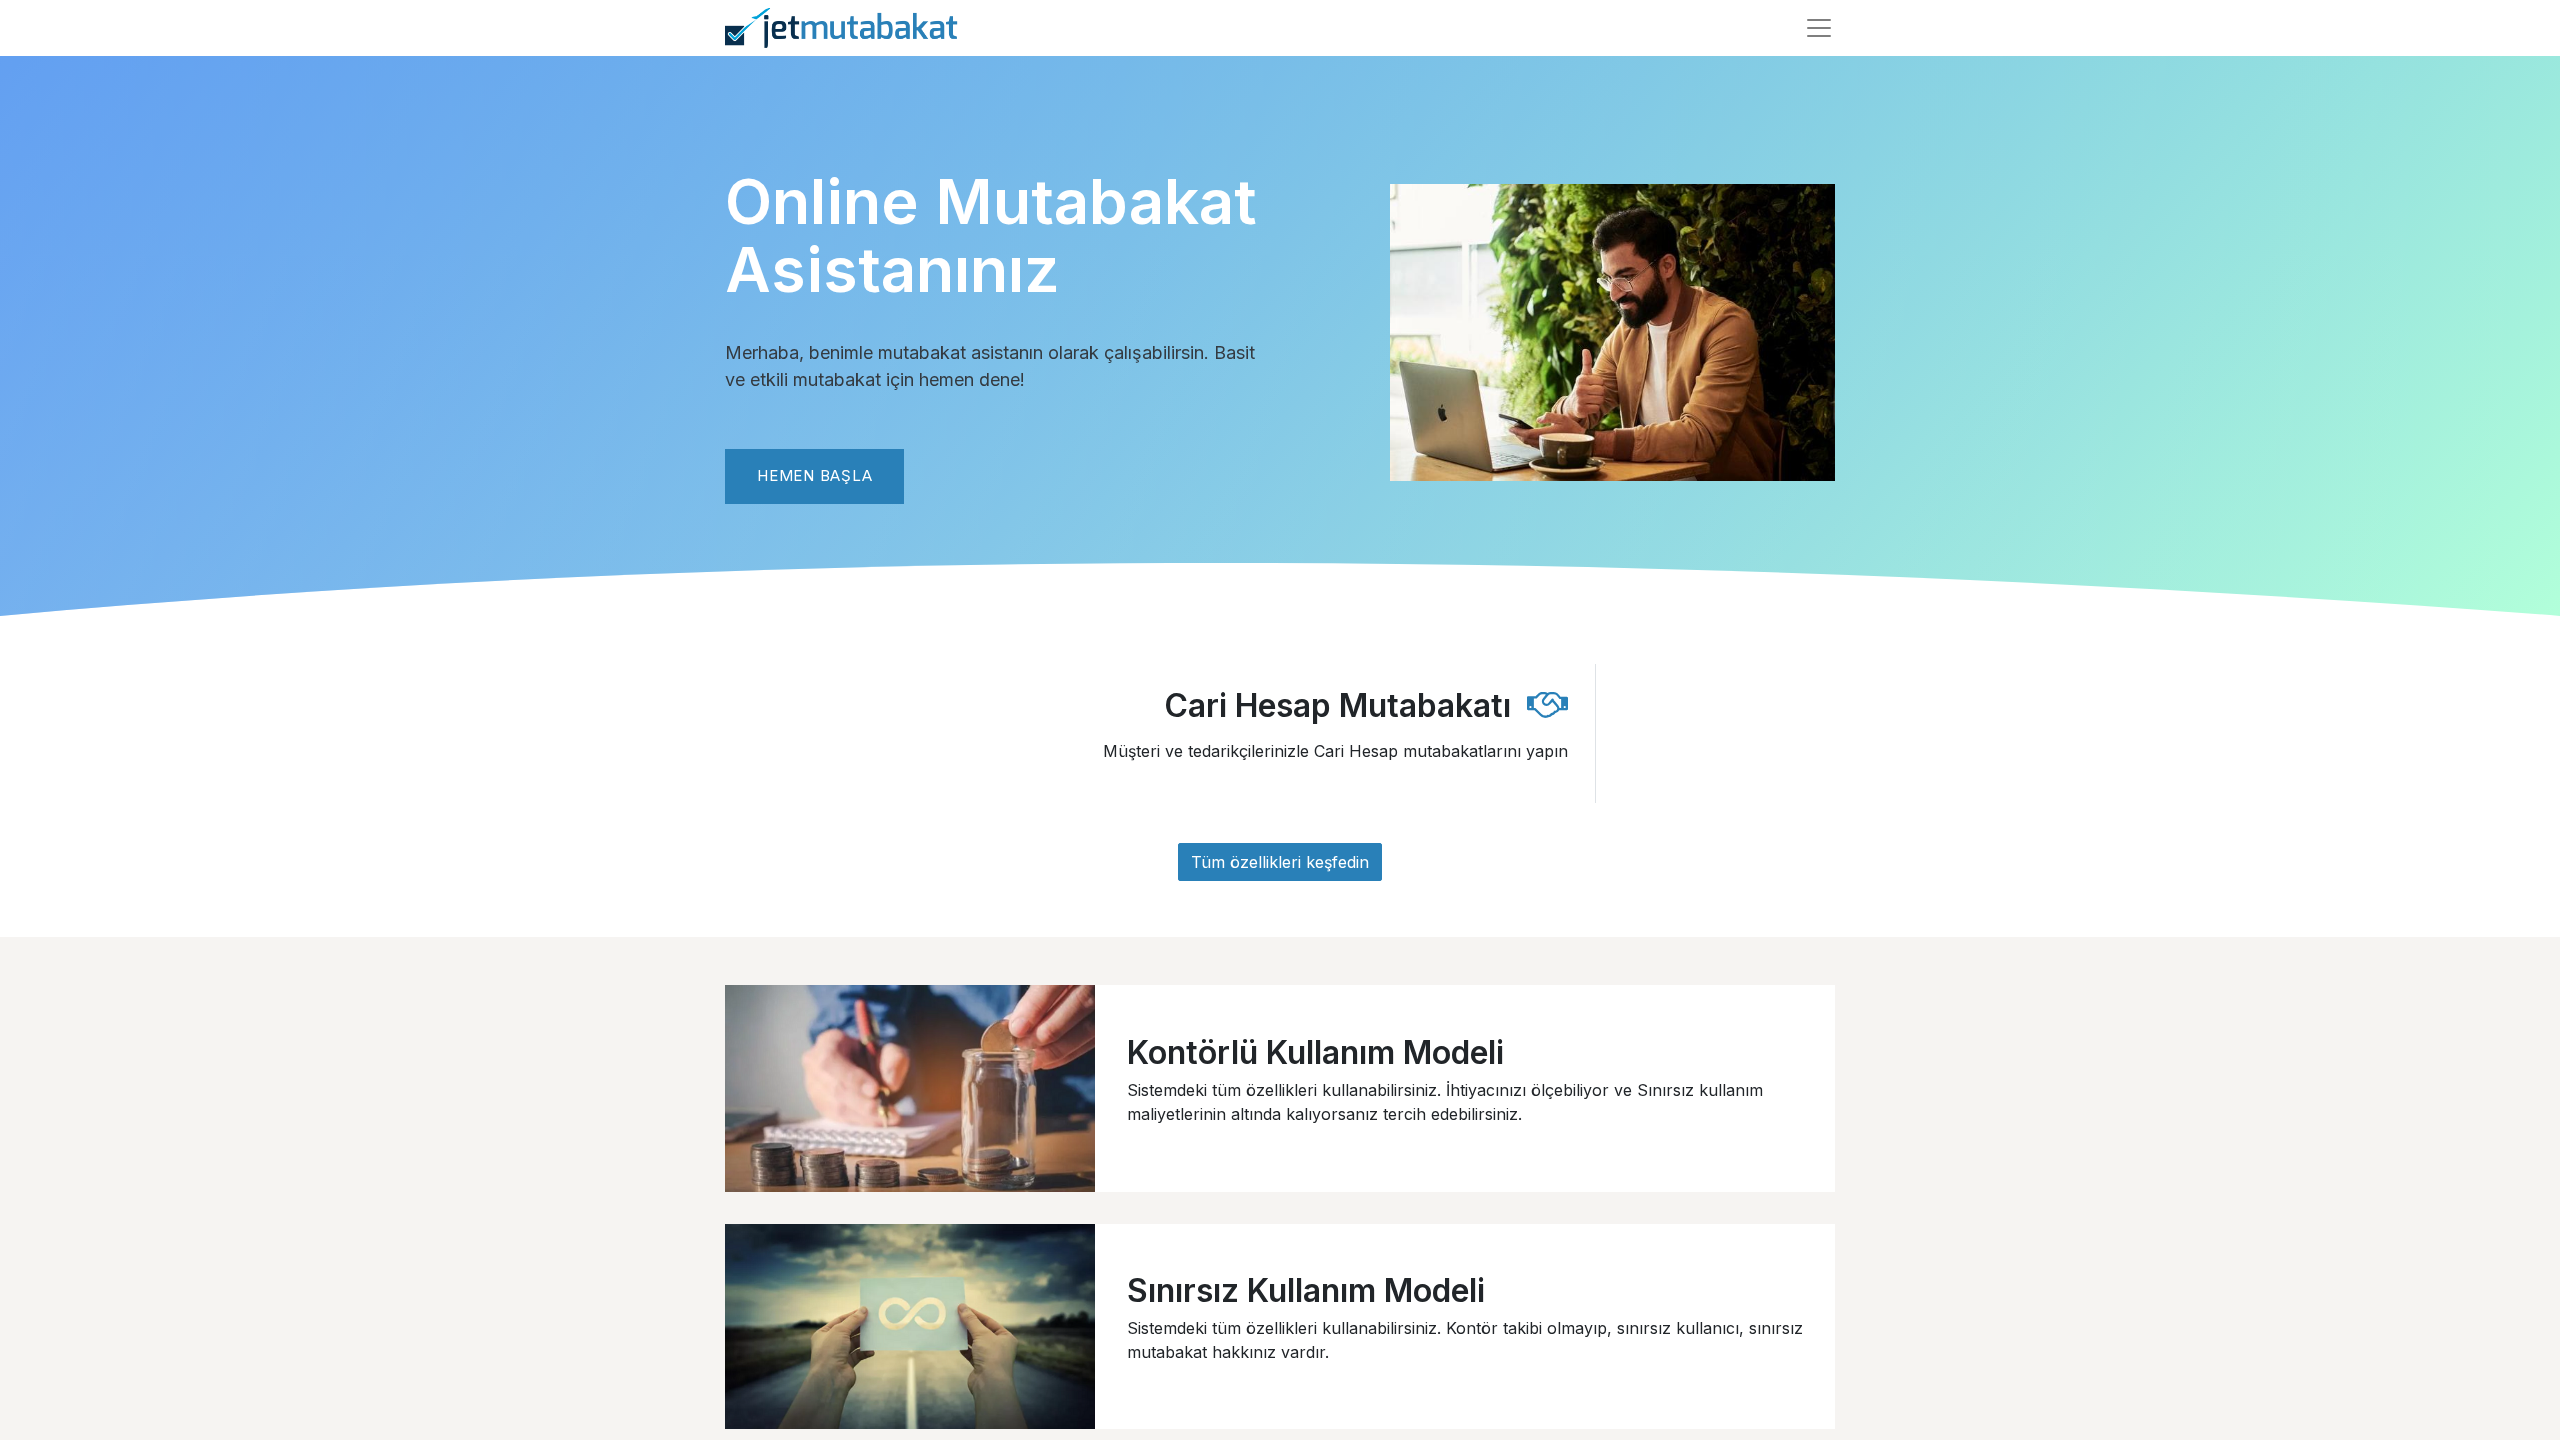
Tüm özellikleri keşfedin (1280, 862)
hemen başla (814, 475)
